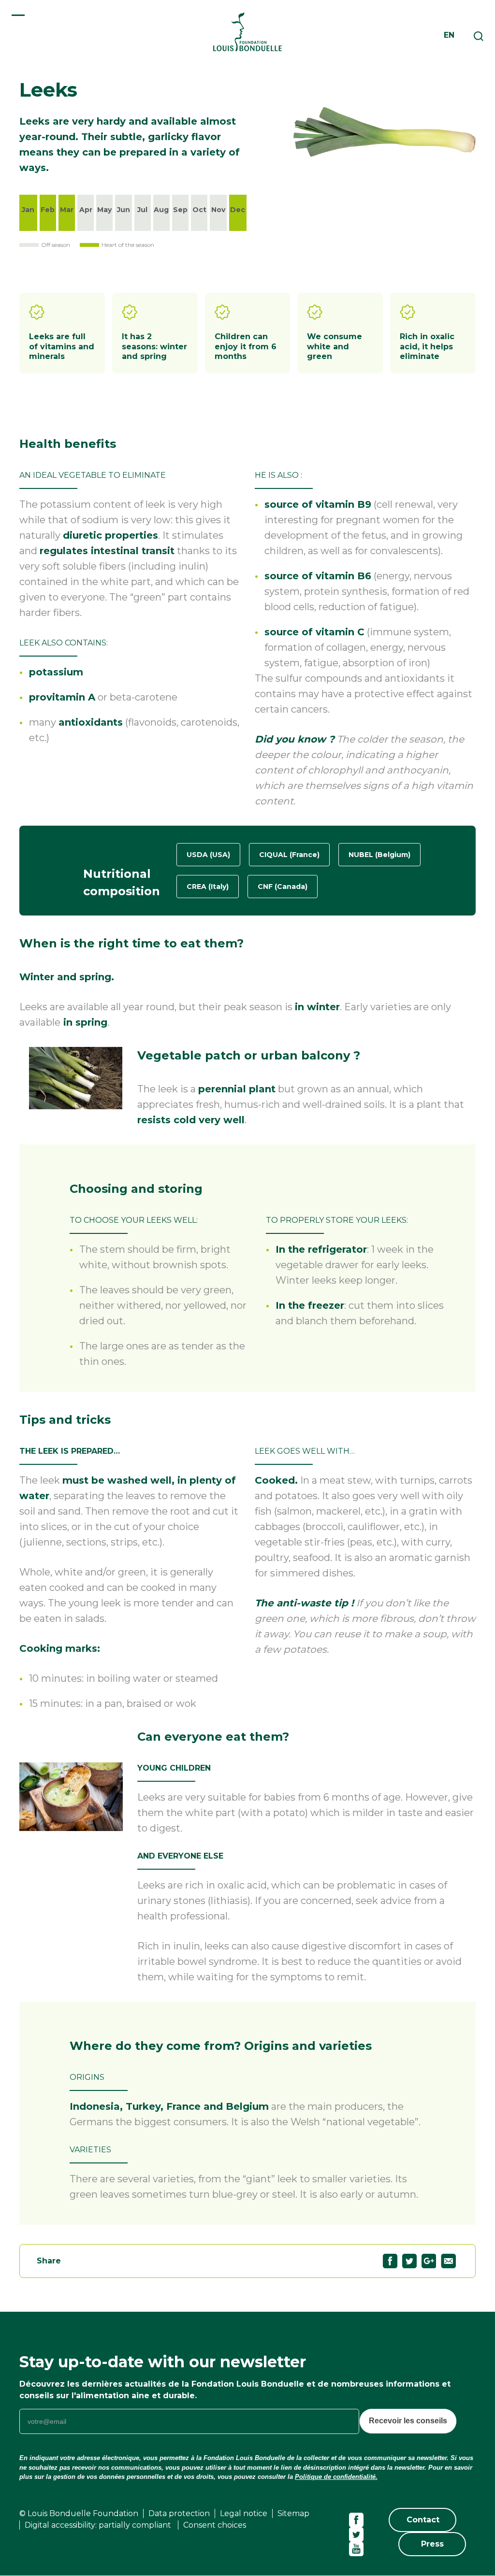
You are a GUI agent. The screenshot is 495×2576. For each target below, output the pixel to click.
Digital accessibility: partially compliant (99, 2525)
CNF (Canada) (283, 887)
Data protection (179, 2513)
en (449, 35)
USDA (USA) (208, 855)
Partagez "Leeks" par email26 (455, 2261)
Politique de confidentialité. (336, 2477)
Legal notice (244, 2513)
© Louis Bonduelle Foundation (79, 2513)
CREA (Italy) (208, 887)
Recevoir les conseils (408, 2421)
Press (432, 2544)
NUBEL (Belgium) (379, 855)
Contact (423, 2520)
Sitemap (293, 2513)
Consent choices (215, 2525)
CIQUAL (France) (289, 855)
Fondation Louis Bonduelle (247, 32)
